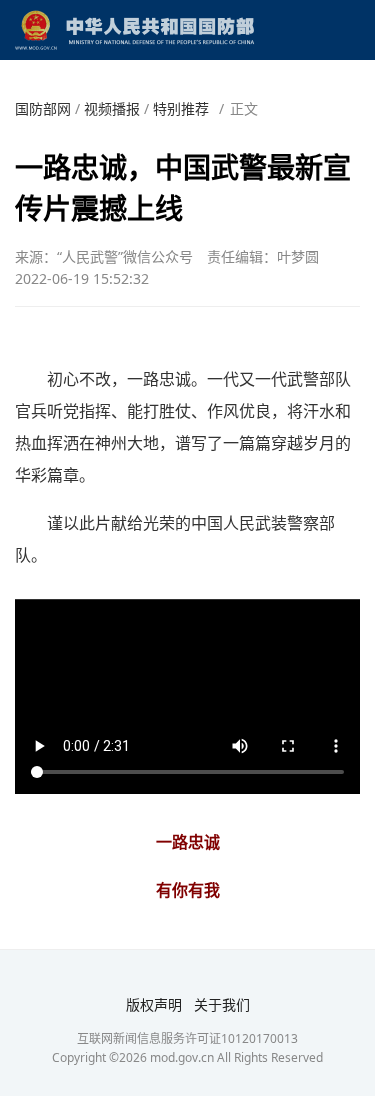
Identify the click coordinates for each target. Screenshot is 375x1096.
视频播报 (112, 108)
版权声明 (154, 1004)
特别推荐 (181, 108)
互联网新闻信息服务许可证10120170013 (187, 1038)
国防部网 (43, 108)
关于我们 (222, 1004)
